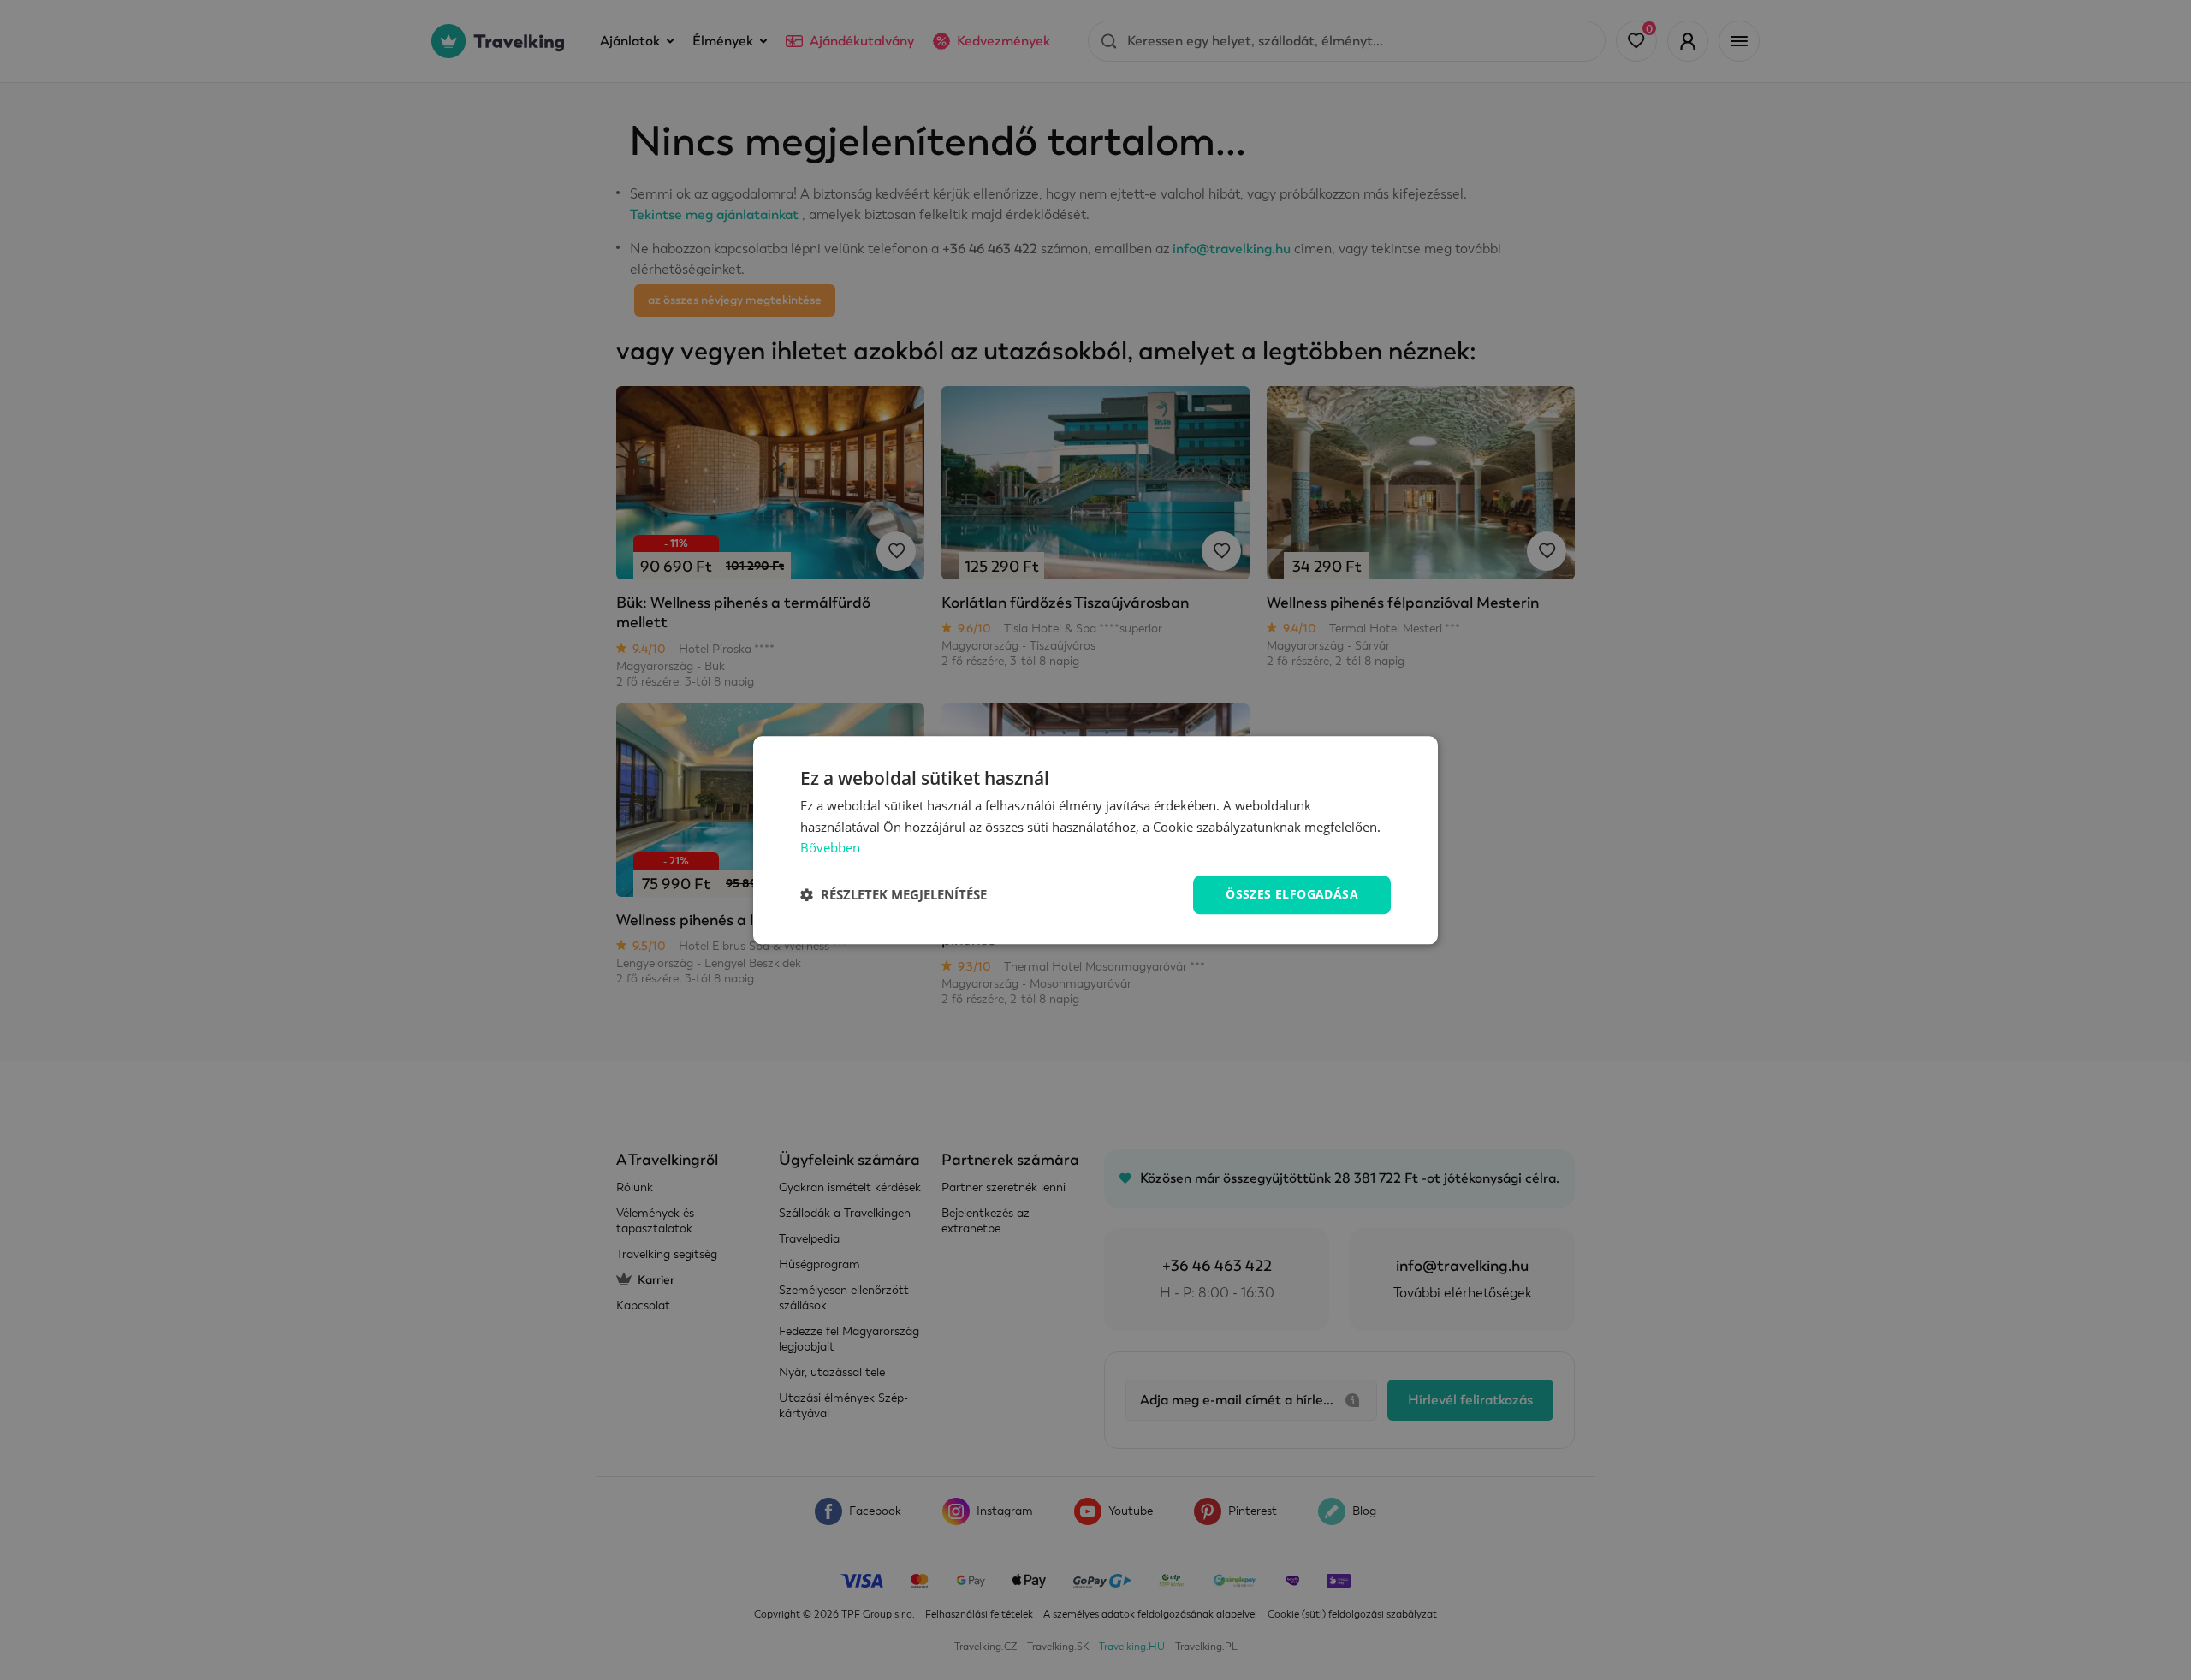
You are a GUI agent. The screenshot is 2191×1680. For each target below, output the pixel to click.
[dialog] (1095, 840)
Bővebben (830, 848)
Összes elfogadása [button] (1292, 894)
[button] (894, 895)
